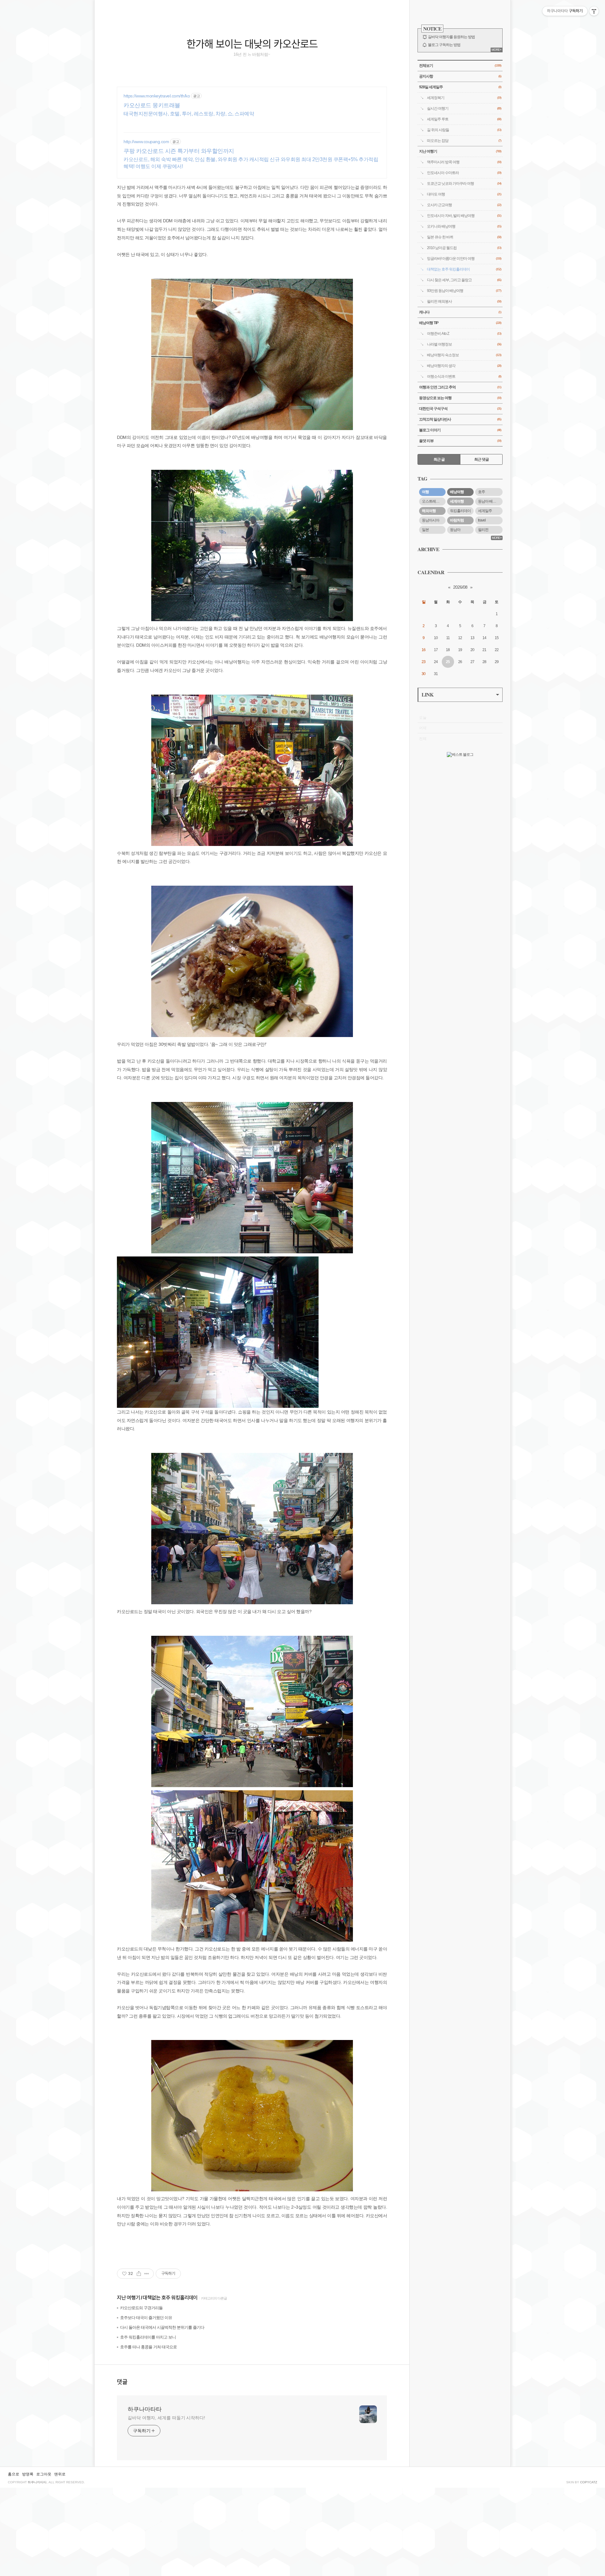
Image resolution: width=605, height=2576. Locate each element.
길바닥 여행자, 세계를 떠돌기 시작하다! (166, 2418)
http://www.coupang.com (146, 142)
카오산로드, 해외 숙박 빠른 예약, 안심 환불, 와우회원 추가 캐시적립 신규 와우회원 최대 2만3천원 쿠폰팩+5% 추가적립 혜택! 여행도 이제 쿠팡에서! (251, 163)
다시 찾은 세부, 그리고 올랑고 (464, 280)
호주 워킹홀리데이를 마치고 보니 (148, 2337)
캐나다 (460, 312)
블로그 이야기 (460, 430)
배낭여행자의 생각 (464, 366)
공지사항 (460, 76)
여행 (425, 492)
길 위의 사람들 (464, 130)
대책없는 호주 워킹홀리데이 (170, 2298)
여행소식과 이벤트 (464, 376)
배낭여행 (457, 492)
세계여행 (457, 501)
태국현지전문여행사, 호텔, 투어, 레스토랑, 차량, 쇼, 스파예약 (189, 114)
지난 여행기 (128, 2298)
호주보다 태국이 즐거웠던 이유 (146, 2318)
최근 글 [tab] (439, 459)
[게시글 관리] (147, 2274)
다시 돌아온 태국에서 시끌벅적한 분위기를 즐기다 (162, 2327)
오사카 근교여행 (464, 205)
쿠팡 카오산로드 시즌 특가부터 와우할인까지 (179, 151)
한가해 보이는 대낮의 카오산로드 (252, 43)
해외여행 (429, 511)
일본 (425, 530)
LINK (427, 694)
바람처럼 (457, 520)
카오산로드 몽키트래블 (152, 105)
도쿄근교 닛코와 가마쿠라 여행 (464, 184)
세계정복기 (464, 98)
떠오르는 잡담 (464, 141)
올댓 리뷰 (460, 441)
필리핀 (483, 530)
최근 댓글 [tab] (481, 459)
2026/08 (460, 587)
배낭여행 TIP (460, 323)
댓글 (122, 2381)
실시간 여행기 (464, 108)
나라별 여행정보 (464, 344)
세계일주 (485, 511)
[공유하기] (139, 2274)
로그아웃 (44, 2474)
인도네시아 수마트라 (464, 173)
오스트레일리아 (434, 501)
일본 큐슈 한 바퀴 (464, 237)
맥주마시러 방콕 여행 (464, 162)
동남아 (455, 530)
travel (482, 520)
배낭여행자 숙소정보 (464, 355)
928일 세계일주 (460, 87)
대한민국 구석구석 (460, 409)
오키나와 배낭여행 (464, 226)
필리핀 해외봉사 (464, 301)
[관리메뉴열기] (594, 11)
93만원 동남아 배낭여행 (464, 291)
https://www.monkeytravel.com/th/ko (157, 96)
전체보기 (460, 66)
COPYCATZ (589, 2482)
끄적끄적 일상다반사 (460, 419)
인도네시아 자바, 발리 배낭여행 (464, 216)
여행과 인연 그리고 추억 (460, 387)
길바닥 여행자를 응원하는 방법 (451, 37)
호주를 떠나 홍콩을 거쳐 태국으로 (148, 2347)
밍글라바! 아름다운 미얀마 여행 (464, 259)
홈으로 (14, 2474)
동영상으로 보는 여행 (460, 398)
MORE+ (496, 50)
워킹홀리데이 (460, 511)
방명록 (28, 2474)
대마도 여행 (464, 194)
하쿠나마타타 (145, 2409)
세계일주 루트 (464, 119)
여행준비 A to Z (464, 334)
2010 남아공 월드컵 (464, 248)
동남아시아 (431, 520)
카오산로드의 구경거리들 (141, 2308)
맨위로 (60, 2474)
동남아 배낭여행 (490, 501)
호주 (481, 492)
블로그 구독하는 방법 (444, 45)
